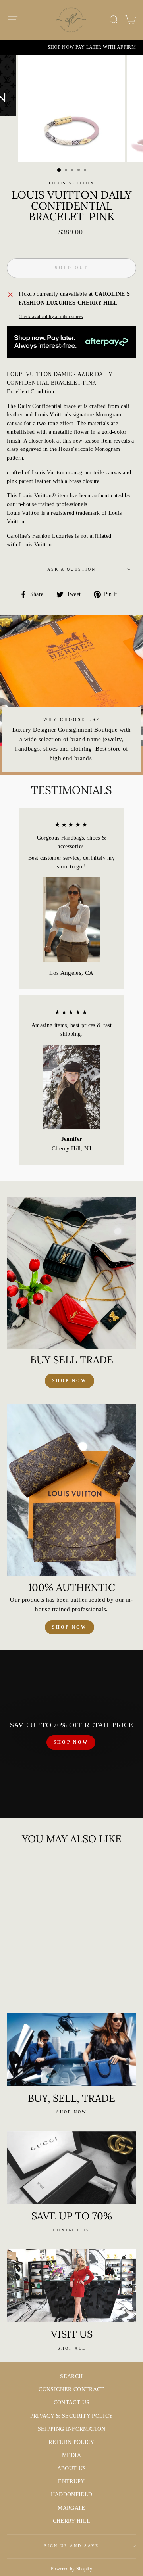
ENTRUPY (71, 2481)
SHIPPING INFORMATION (72, 2429)
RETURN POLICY (71, 2442)
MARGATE (71, 2508)
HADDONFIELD (72, 2495)
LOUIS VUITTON (72, 183)
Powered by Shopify (71, 2569)
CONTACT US (71, 2403)
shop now (69, 1380)
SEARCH (71, 2376)
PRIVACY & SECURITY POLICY (72, 2416)
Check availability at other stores (51, 316)
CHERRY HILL (72, 2521)
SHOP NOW (71, 1742)
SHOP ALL (72, 2348)
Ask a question (72, 569)
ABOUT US (72, 2468)
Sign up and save (72, 2546)
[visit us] (71, 2286)
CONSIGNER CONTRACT (71, 2389)
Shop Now (69, 1627)
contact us (71, 2230)
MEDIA (71, 2455)
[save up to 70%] (71, 2168)
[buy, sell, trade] (71, 2050)
